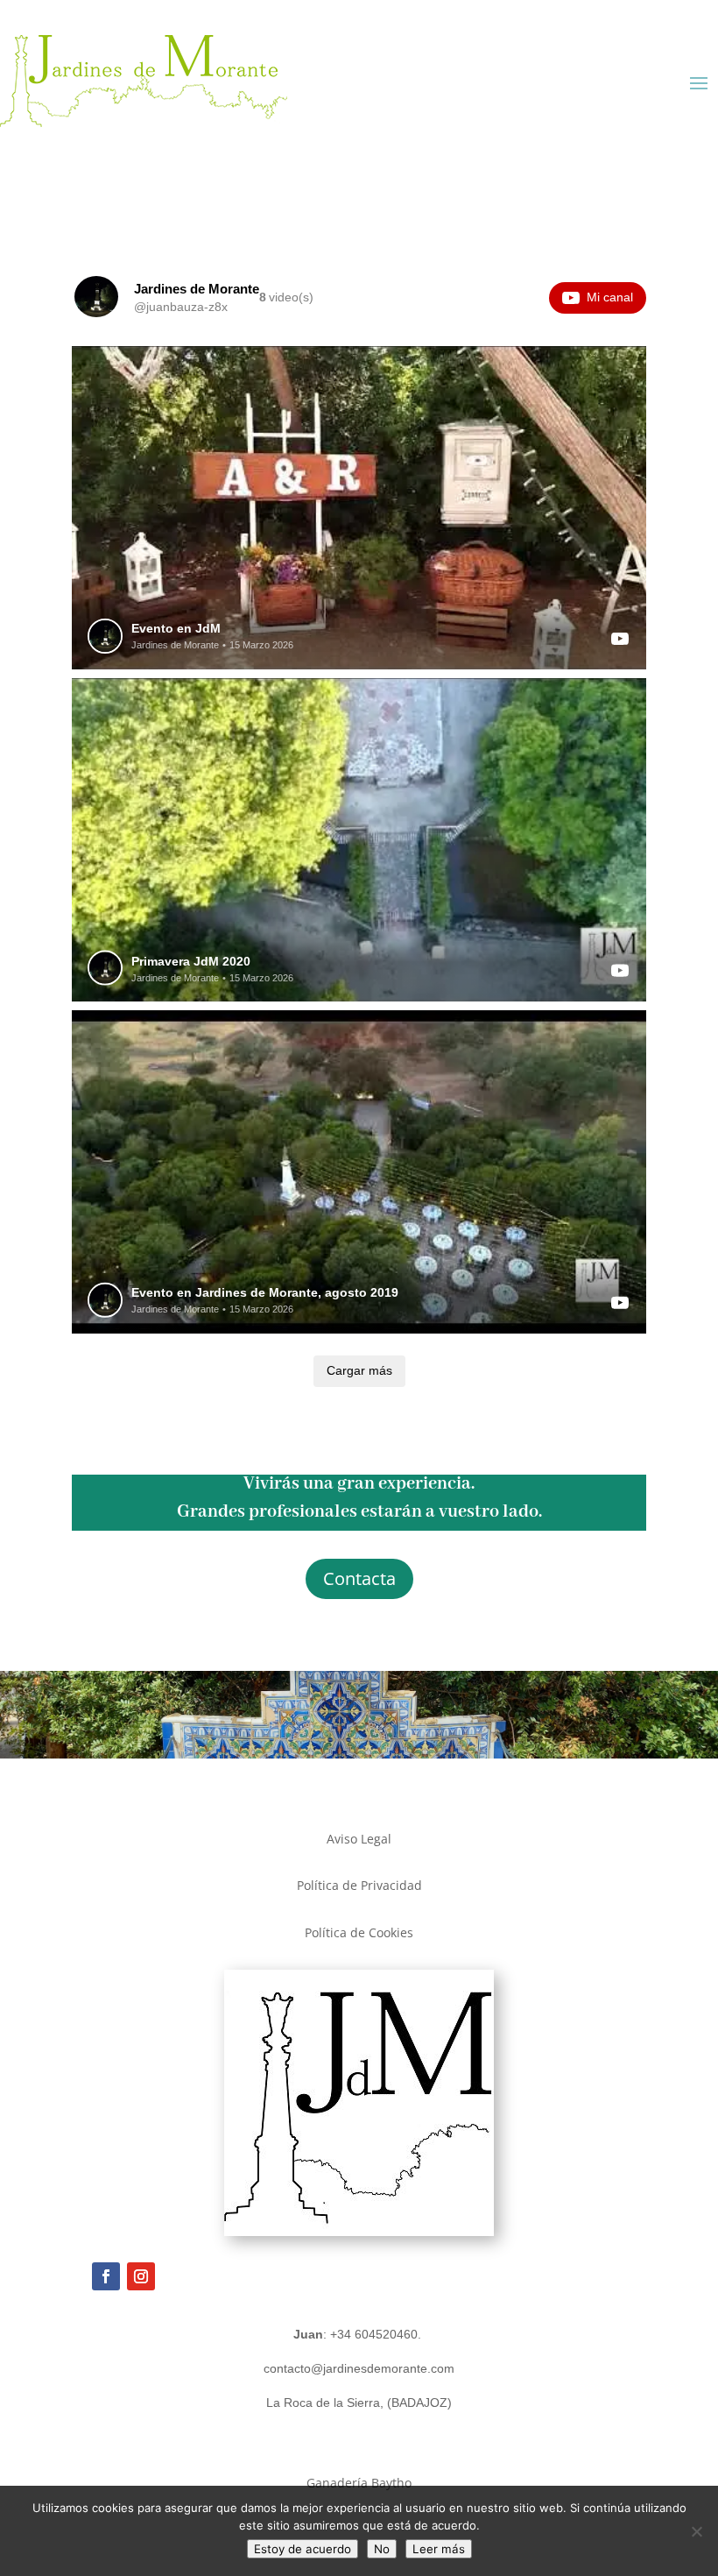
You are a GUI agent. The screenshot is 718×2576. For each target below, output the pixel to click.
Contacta (359, 1578)
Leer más (439, 2549)
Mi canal (610, 297)
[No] (696, 2531)
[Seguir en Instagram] (141, 2276)
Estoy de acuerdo (303, 2549)
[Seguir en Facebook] (106, 2276)
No (382, 2549)
